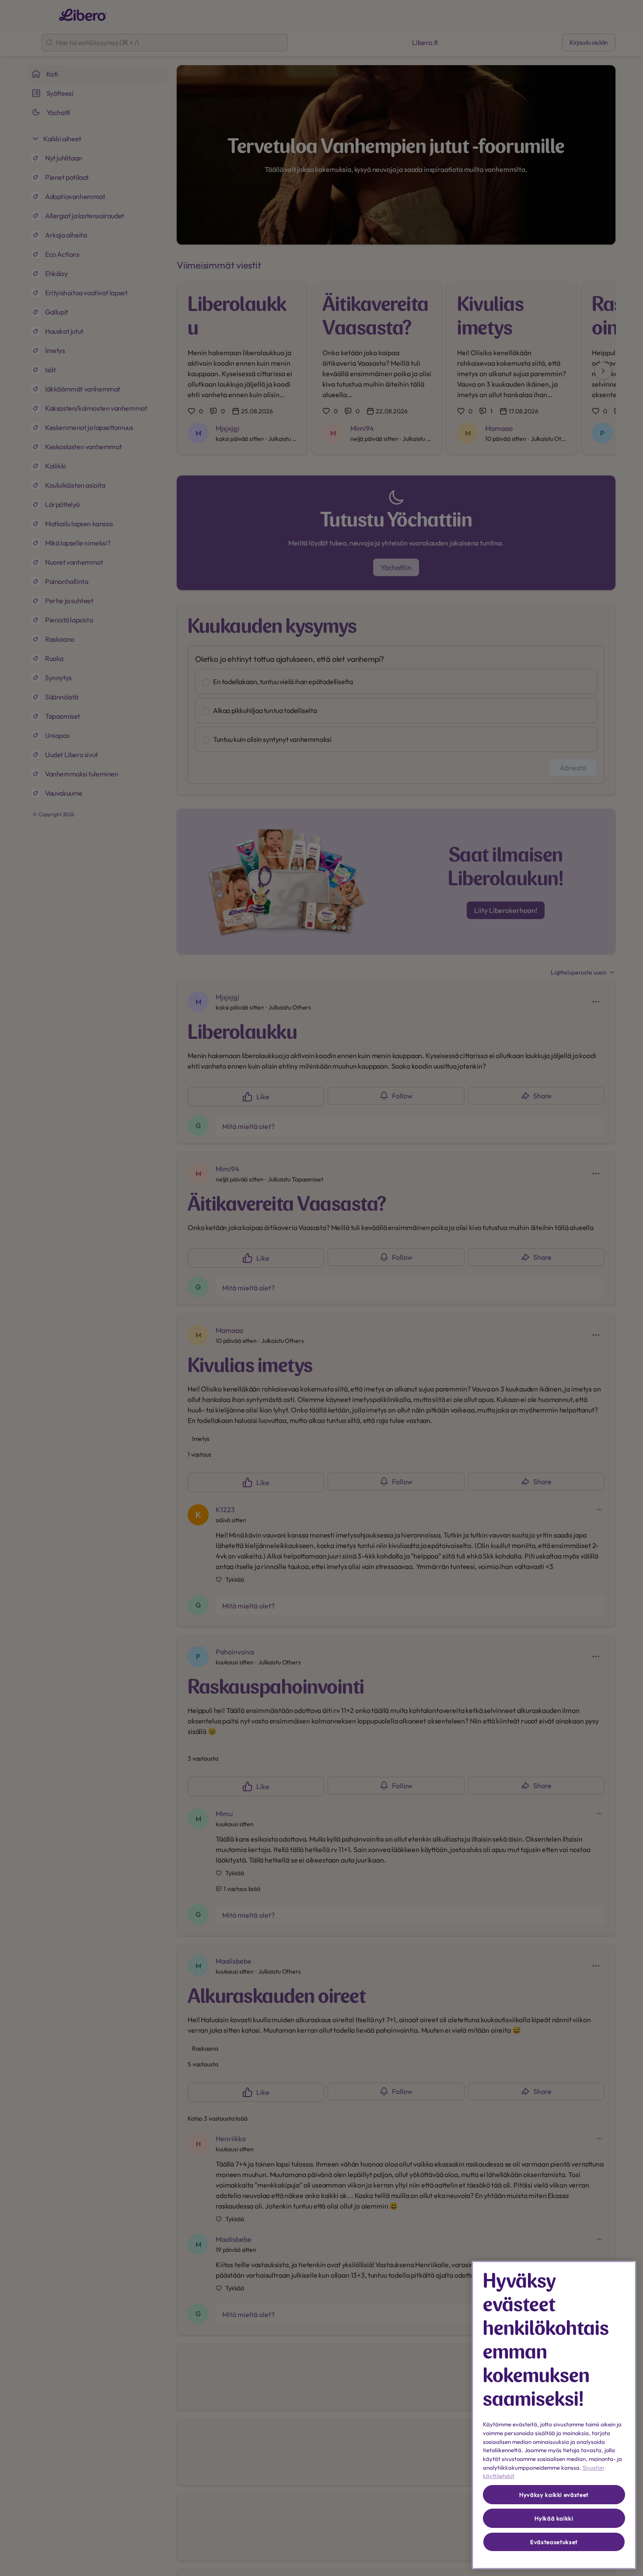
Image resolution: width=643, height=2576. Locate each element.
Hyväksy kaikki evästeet (554, 2495)
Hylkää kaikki (554, 2518)
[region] (554, 2415)
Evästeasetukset (554, 2542)
